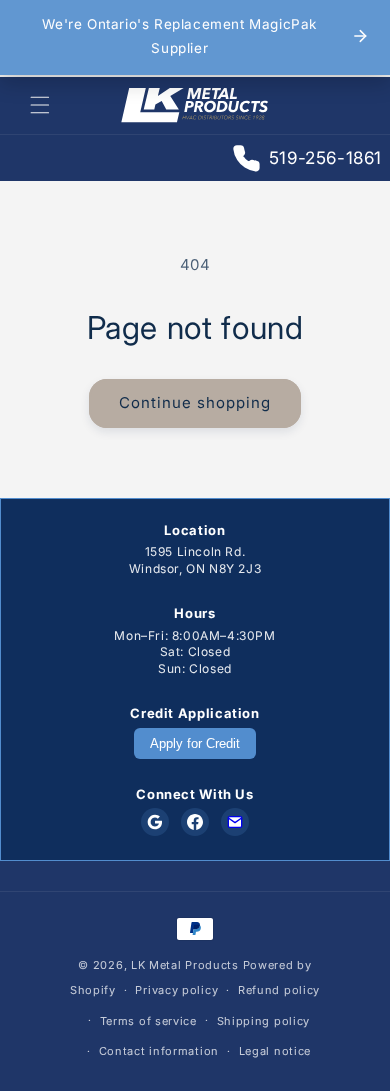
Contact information (159, 1051)
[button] (40, 105)
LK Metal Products (185, 965)
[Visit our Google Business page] (155, 822)
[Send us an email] (235, 822)
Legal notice (275, 1051)
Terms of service (148, 1021)
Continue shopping (195, 402)
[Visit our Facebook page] (195, 822)
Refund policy (279, 990)
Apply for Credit (195, 743)
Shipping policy (264, 1021)
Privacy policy (176, 990)
